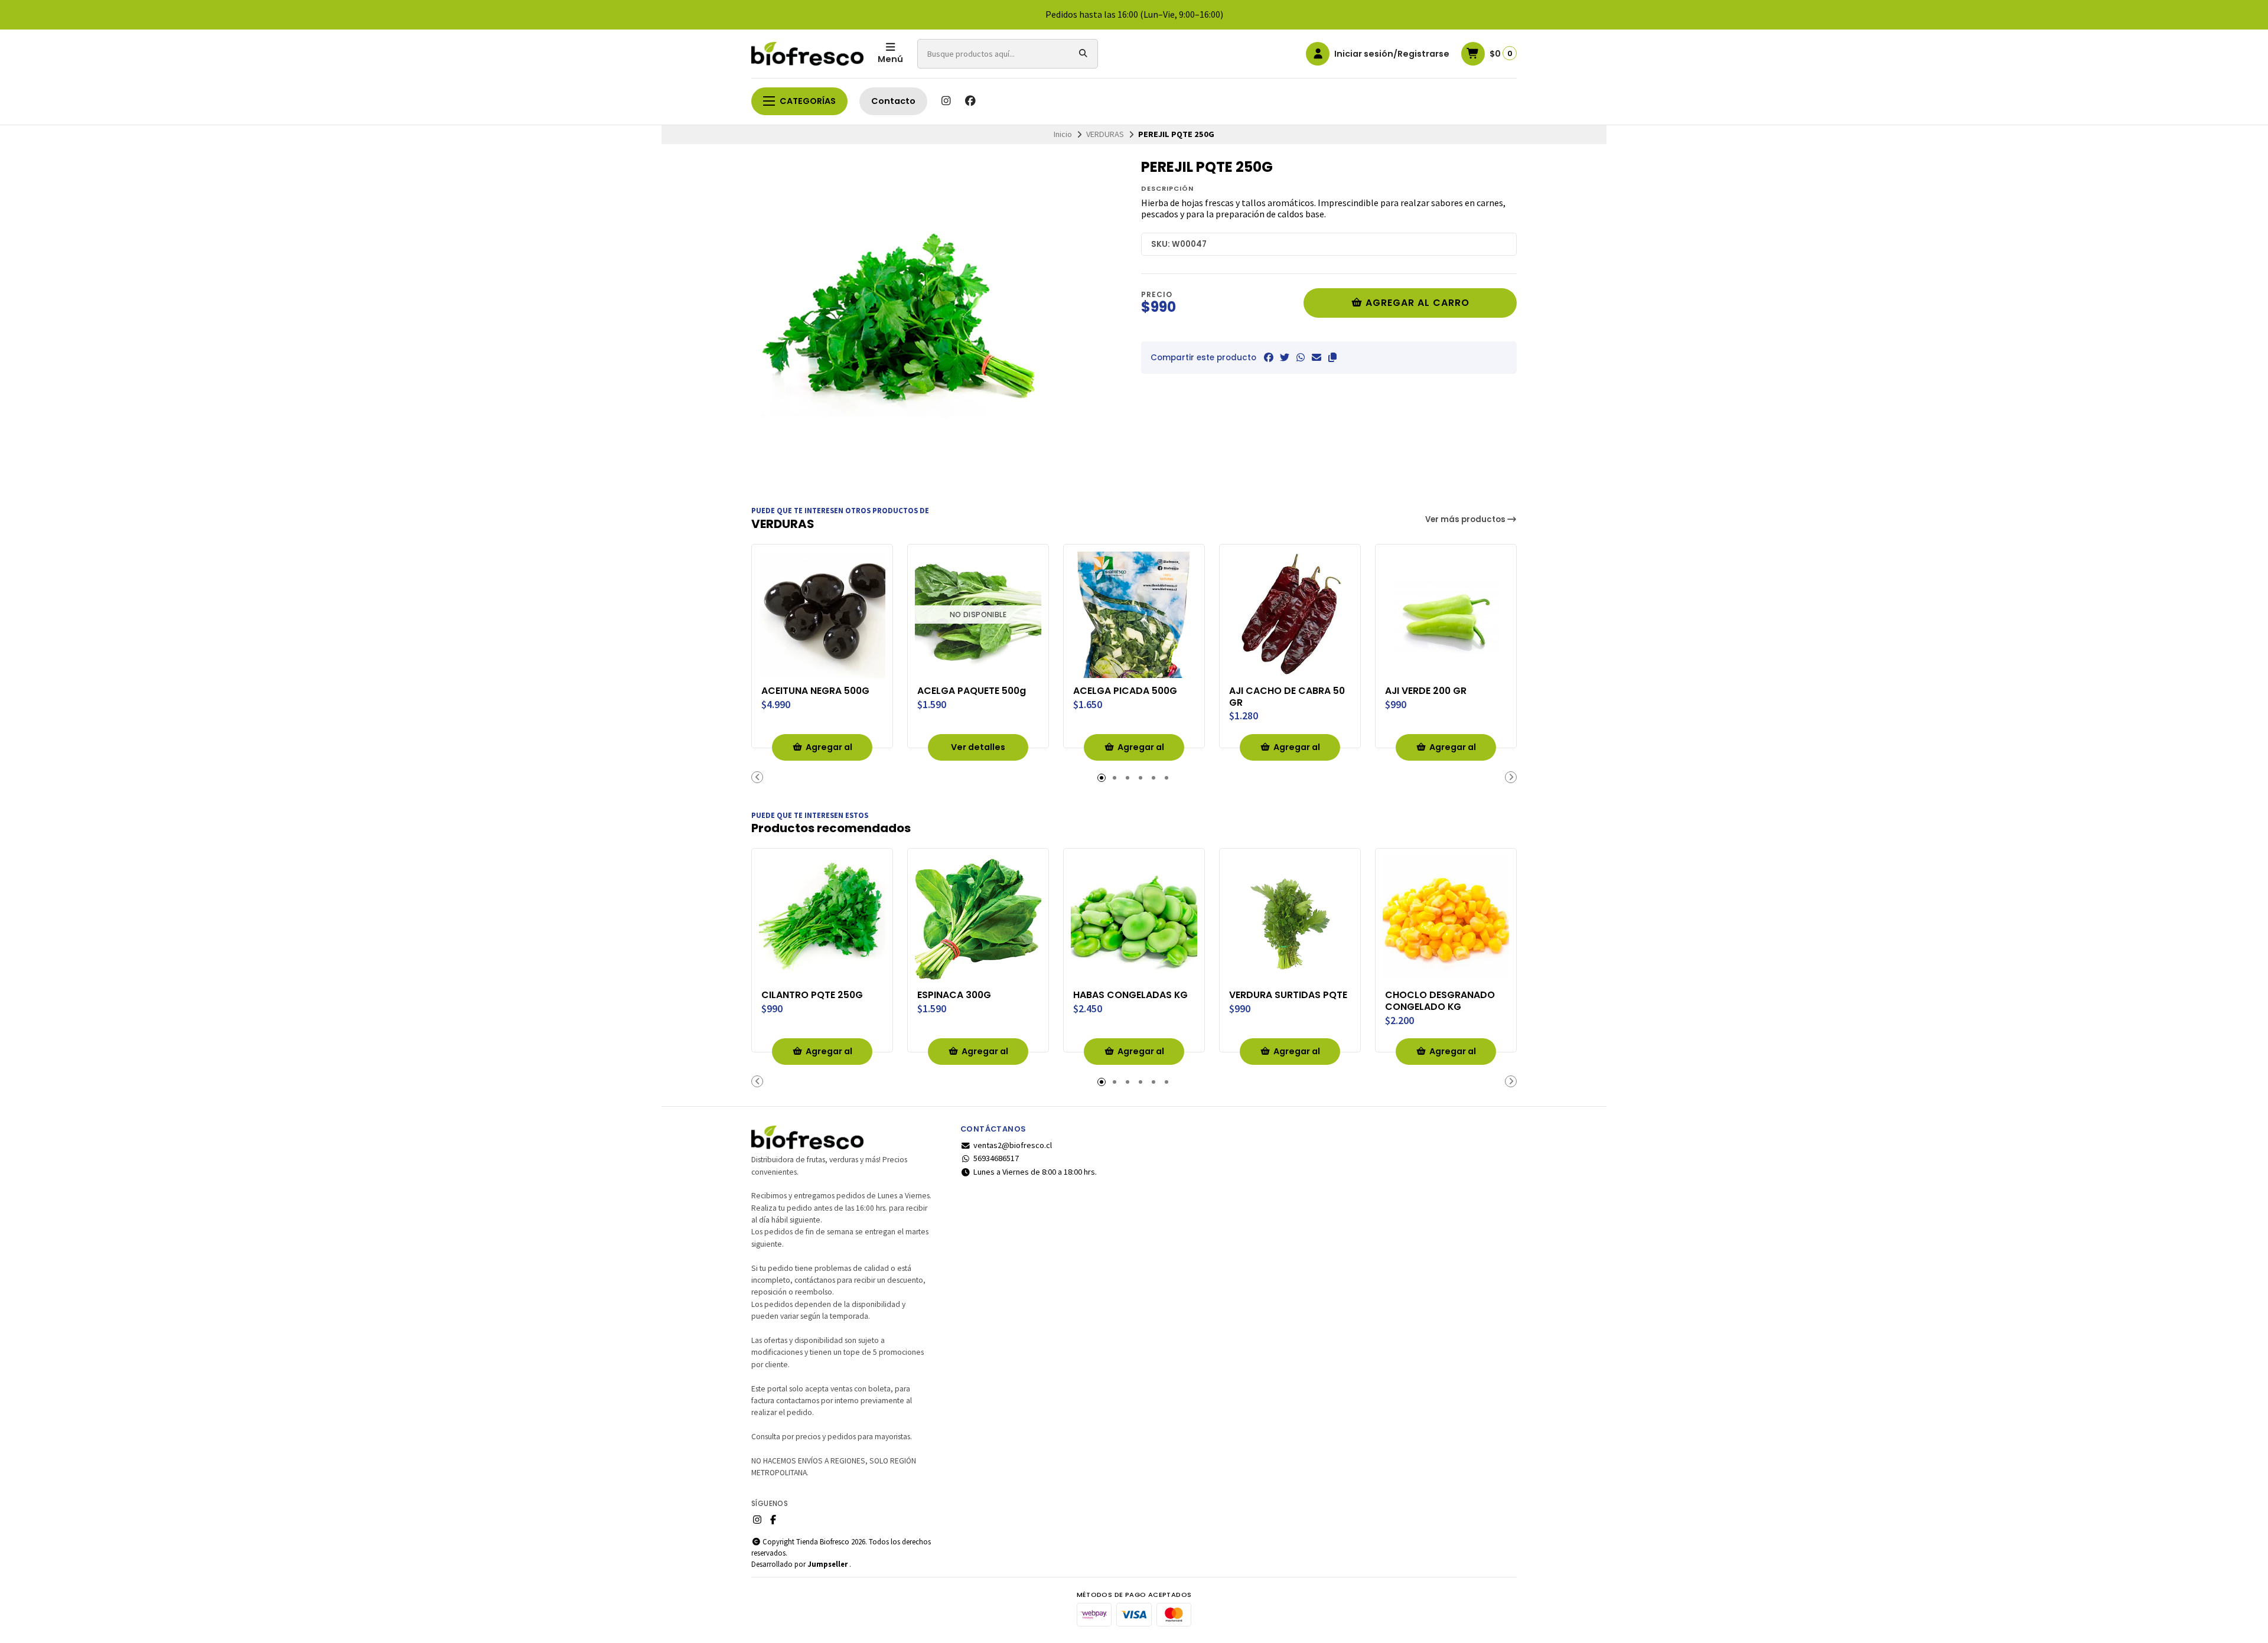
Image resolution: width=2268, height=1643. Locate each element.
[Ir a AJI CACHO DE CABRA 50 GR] (1290, 615)
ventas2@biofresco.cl (1013, 1145)
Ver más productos (1466, 519)
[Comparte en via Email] (1317, 357)
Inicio (1063, 134)
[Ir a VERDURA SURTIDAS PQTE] (1290, 919)
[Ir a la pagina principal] (807, 54)
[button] (1332, 357)
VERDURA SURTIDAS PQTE (1288, 995)
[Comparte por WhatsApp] (1301, 357)
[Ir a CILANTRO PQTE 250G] (822, 919)
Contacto (893, 101)
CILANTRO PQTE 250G (812, 995)
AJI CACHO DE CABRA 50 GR (1287, 697)
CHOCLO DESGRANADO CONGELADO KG (1440, 1001)
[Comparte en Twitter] (1285, 357)
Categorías (808, 101)
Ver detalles (978, 747)
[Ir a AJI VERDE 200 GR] (1446, 615)
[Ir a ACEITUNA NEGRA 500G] (822, 615)
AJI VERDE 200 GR (1426, 691)
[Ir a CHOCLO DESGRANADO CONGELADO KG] (1446, 919)
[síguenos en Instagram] (946, 101)
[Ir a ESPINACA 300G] (978, 919)
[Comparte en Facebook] (1269, 357)
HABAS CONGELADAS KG (1130, 995)
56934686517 (996, 1158)
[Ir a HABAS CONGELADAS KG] (1134, 919)
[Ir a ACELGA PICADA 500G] (1134, 615)
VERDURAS (1105, 134)
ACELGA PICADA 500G (1125, 691)
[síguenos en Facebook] (970, 101)
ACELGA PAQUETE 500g (972, 691)
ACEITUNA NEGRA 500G (815, 691)
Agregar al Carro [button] (829, 751)
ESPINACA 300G (954, 995)
